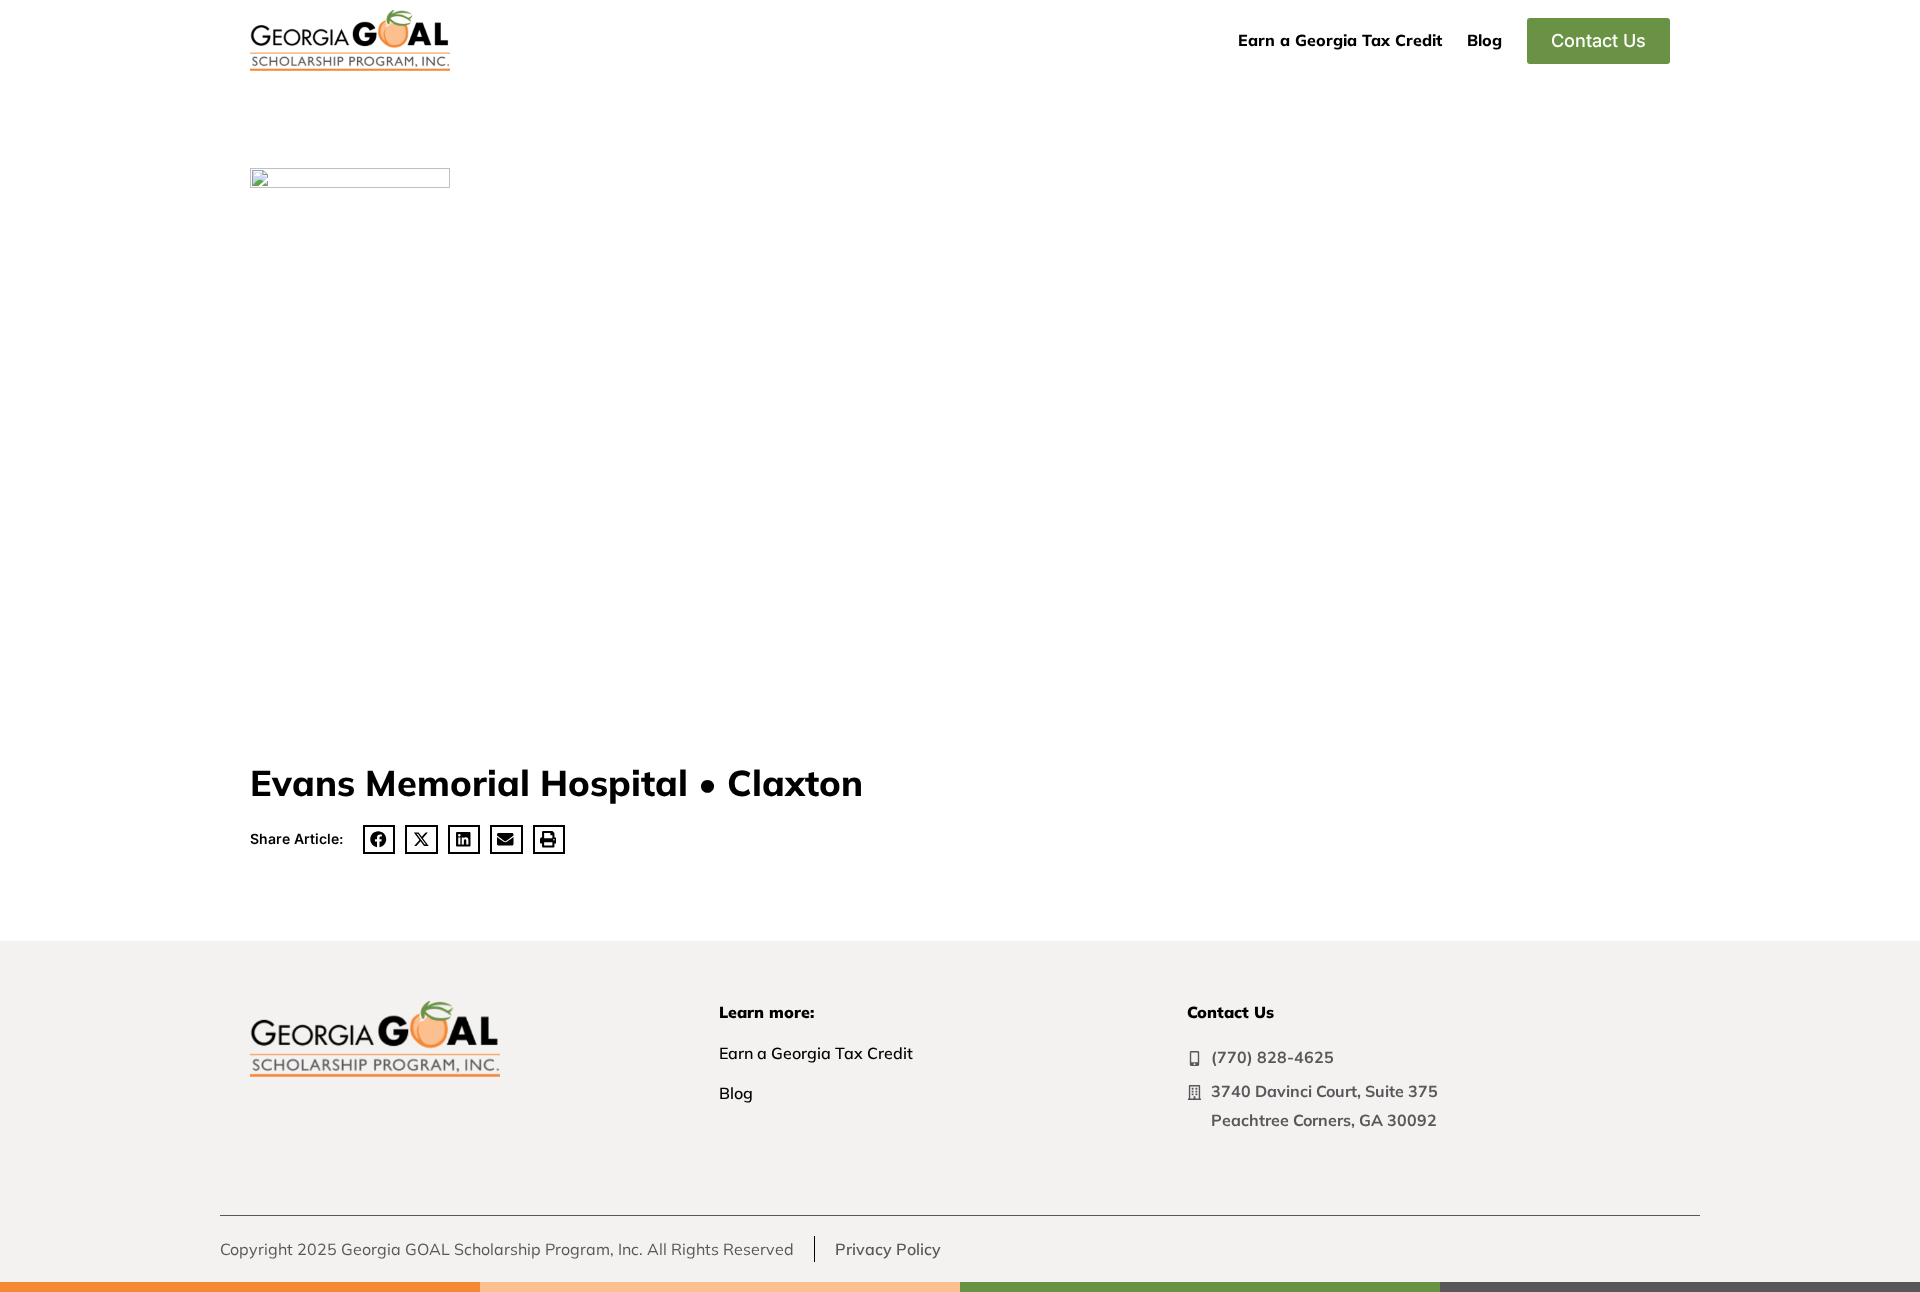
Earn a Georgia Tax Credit (1340, 40)
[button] (379, 840)
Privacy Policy (888, 1249)
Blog (1484, 40)
